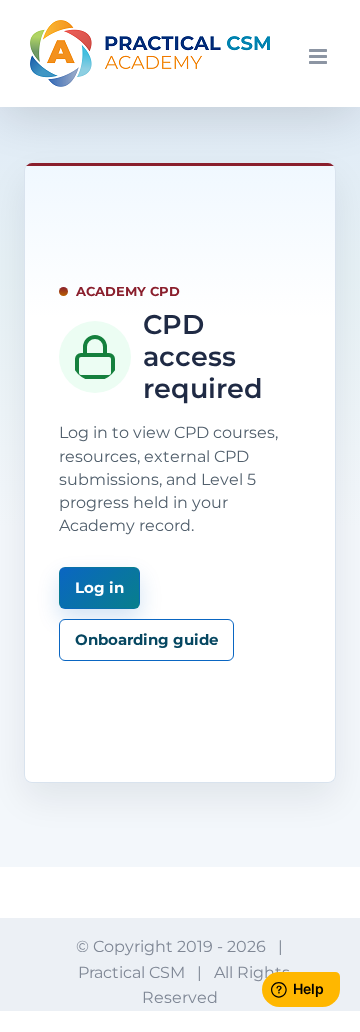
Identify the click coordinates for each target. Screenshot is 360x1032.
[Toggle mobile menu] (319, 56)
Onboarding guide (146, 639)
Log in (99, 587)
